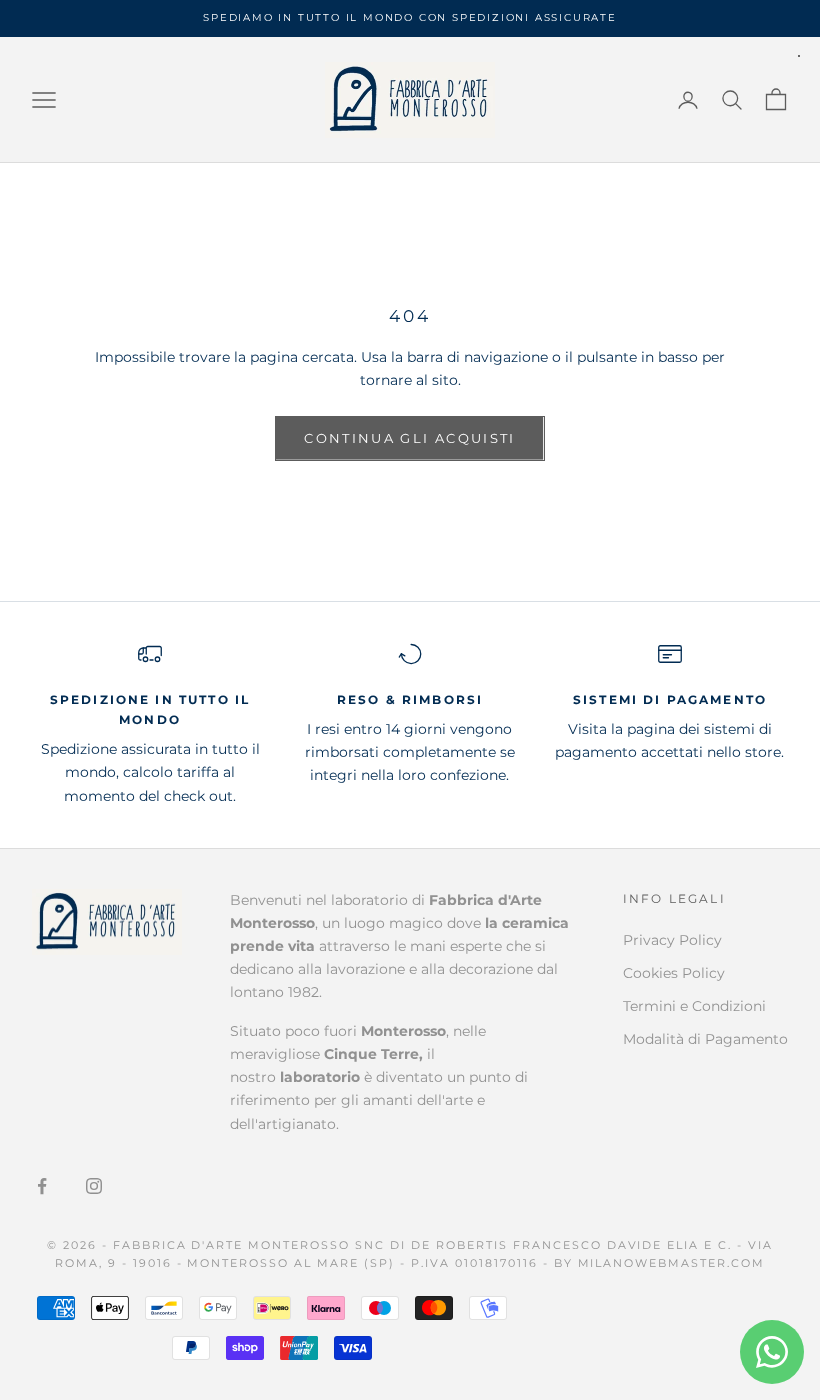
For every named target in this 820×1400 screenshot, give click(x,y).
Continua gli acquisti (409, 438)
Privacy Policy (672, 940)
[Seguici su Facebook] (42, 1186)
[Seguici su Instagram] (94, 1186)
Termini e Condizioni (694, 1006)
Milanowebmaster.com (672, 1263)
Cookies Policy (674, 973)
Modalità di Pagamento (705, 1039)
